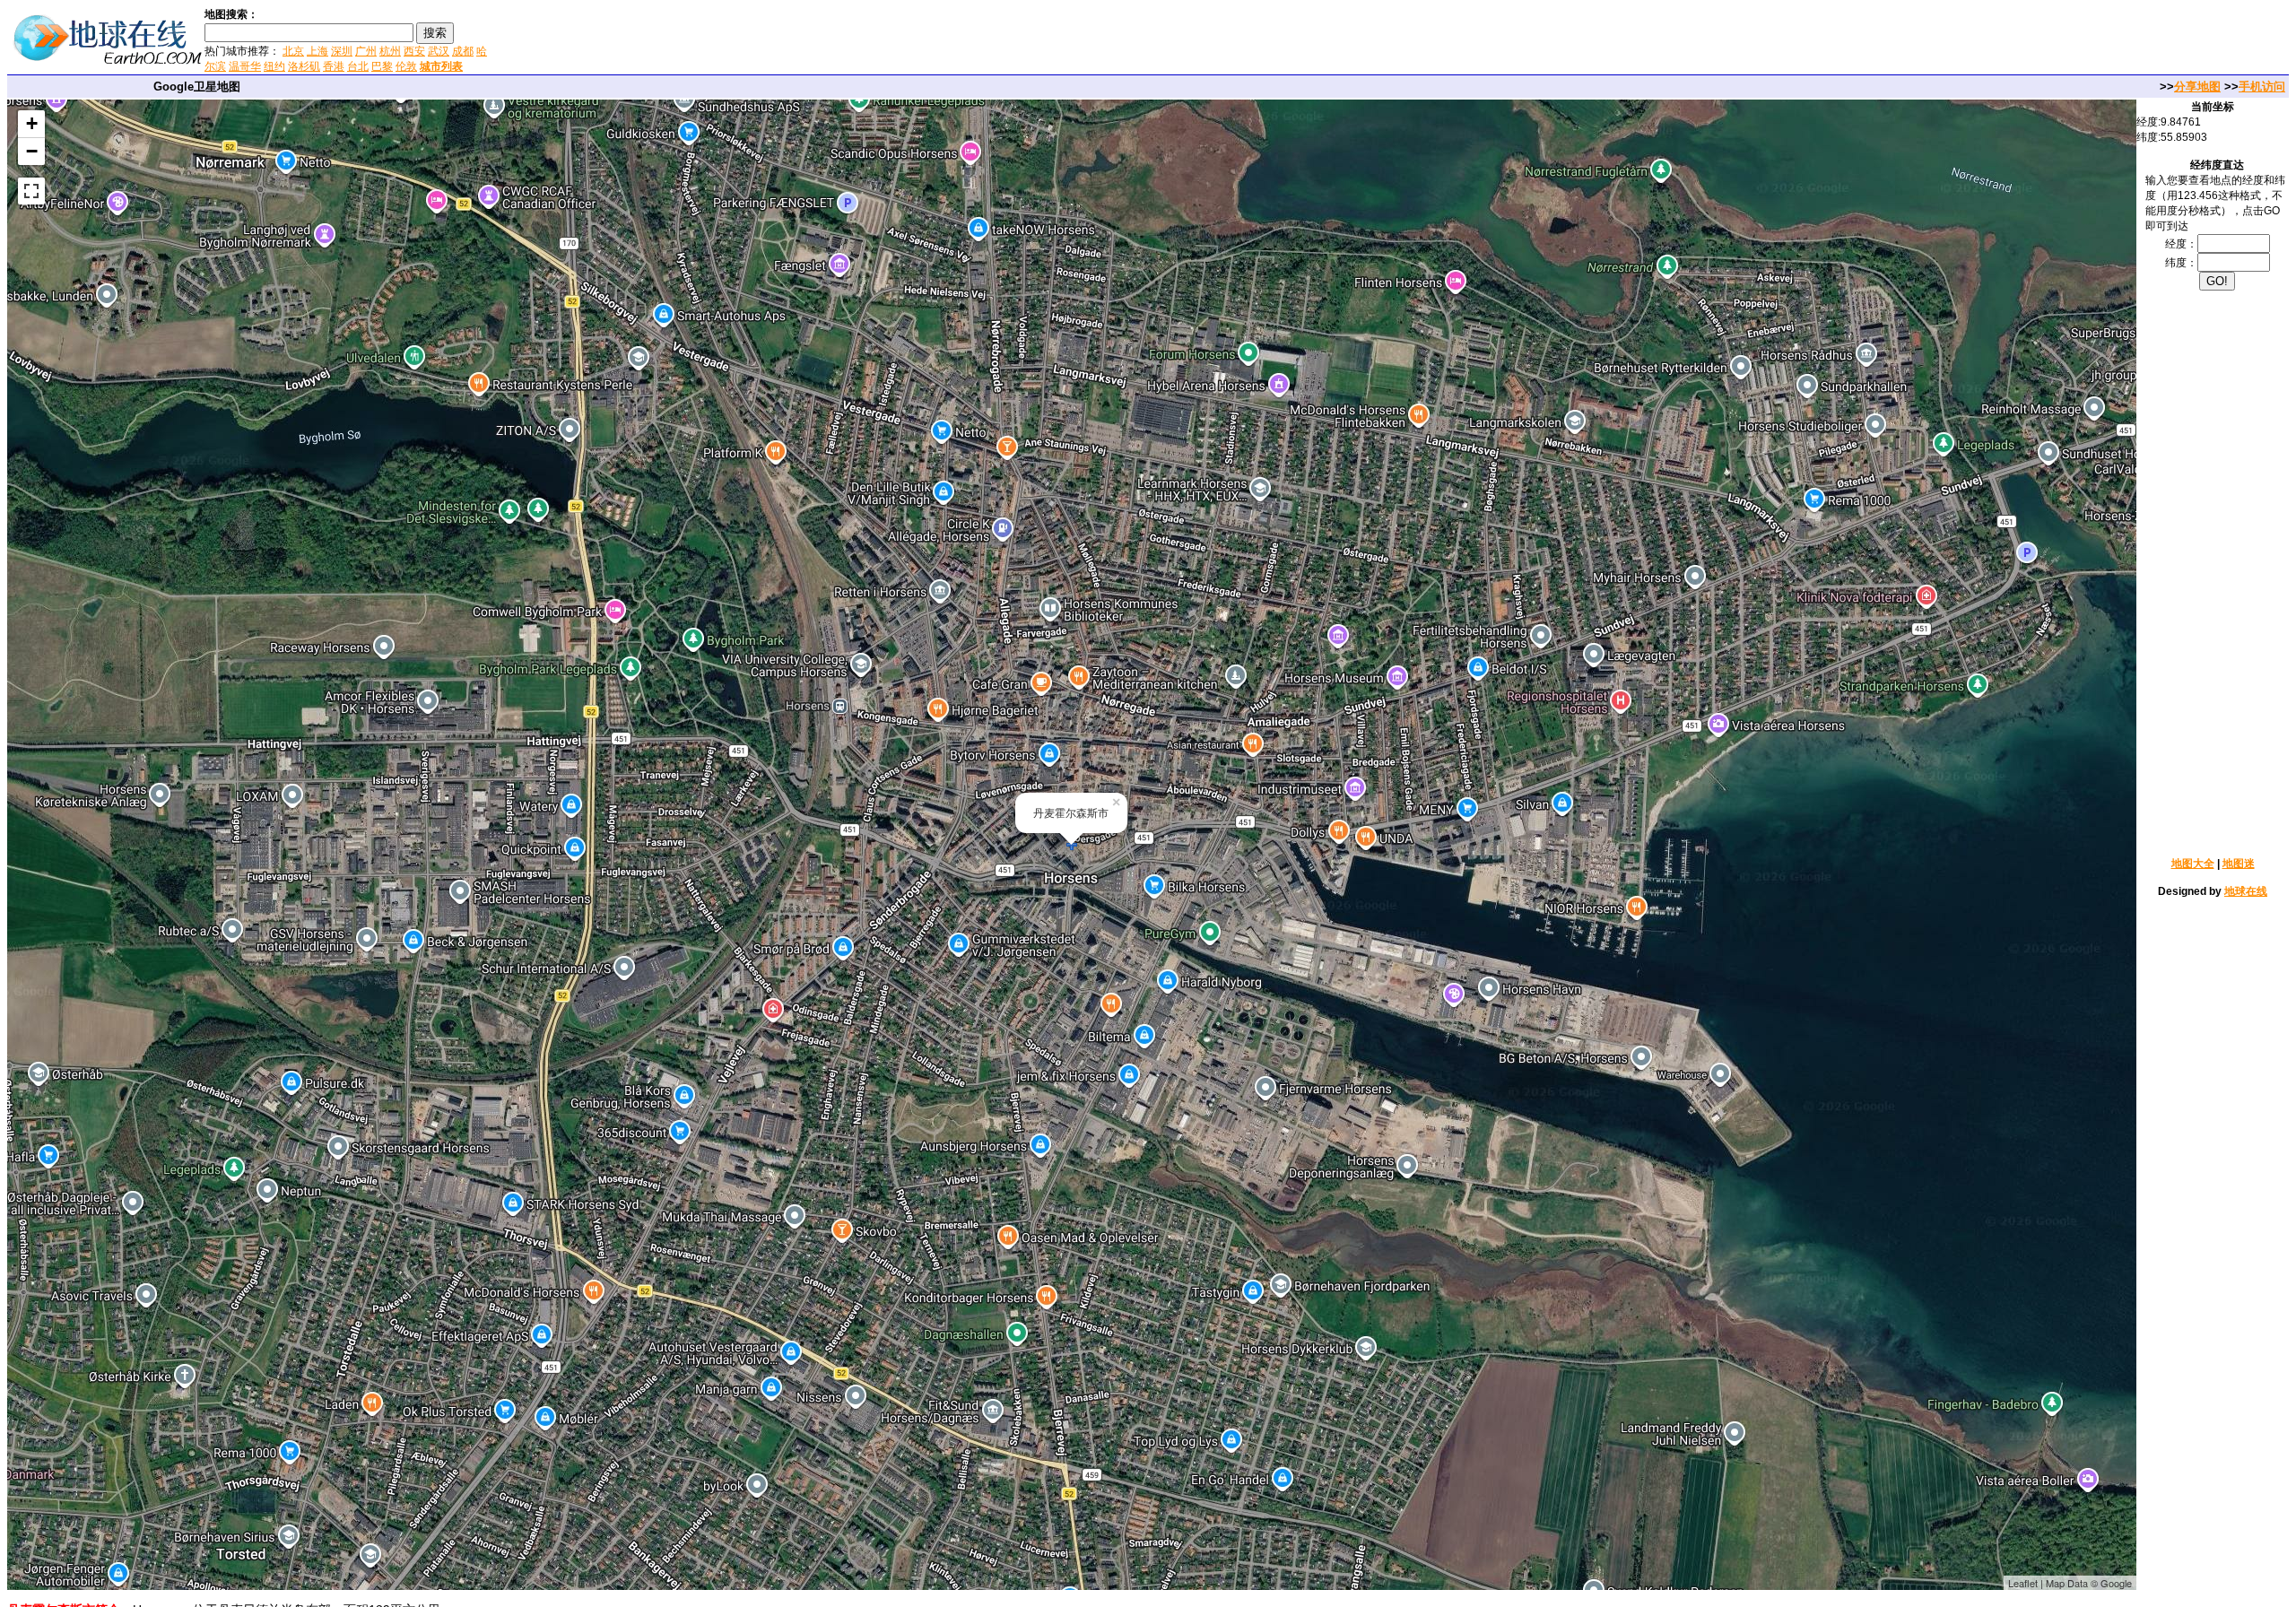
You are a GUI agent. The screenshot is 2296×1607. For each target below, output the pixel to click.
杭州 (390, 51)
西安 (414, 51)
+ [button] (32, 123)
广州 (366, 51)
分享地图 (2197, 87)
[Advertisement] (708, 39)
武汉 (439, 51)
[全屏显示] (31, 191)
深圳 (342, 51)
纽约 (274, 66)
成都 (463, 51)
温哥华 (245, 66)
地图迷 (2239, 864)
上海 (317, 51)
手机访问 (2262, 87)
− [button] (32, 151)
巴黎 (382, 66)
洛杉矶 (304, 66)
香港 (334, 66)
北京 (293, 51)
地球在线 (2246, 891)
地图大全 (2193, 864)
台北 (358, 66)
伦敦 (406, 66)
